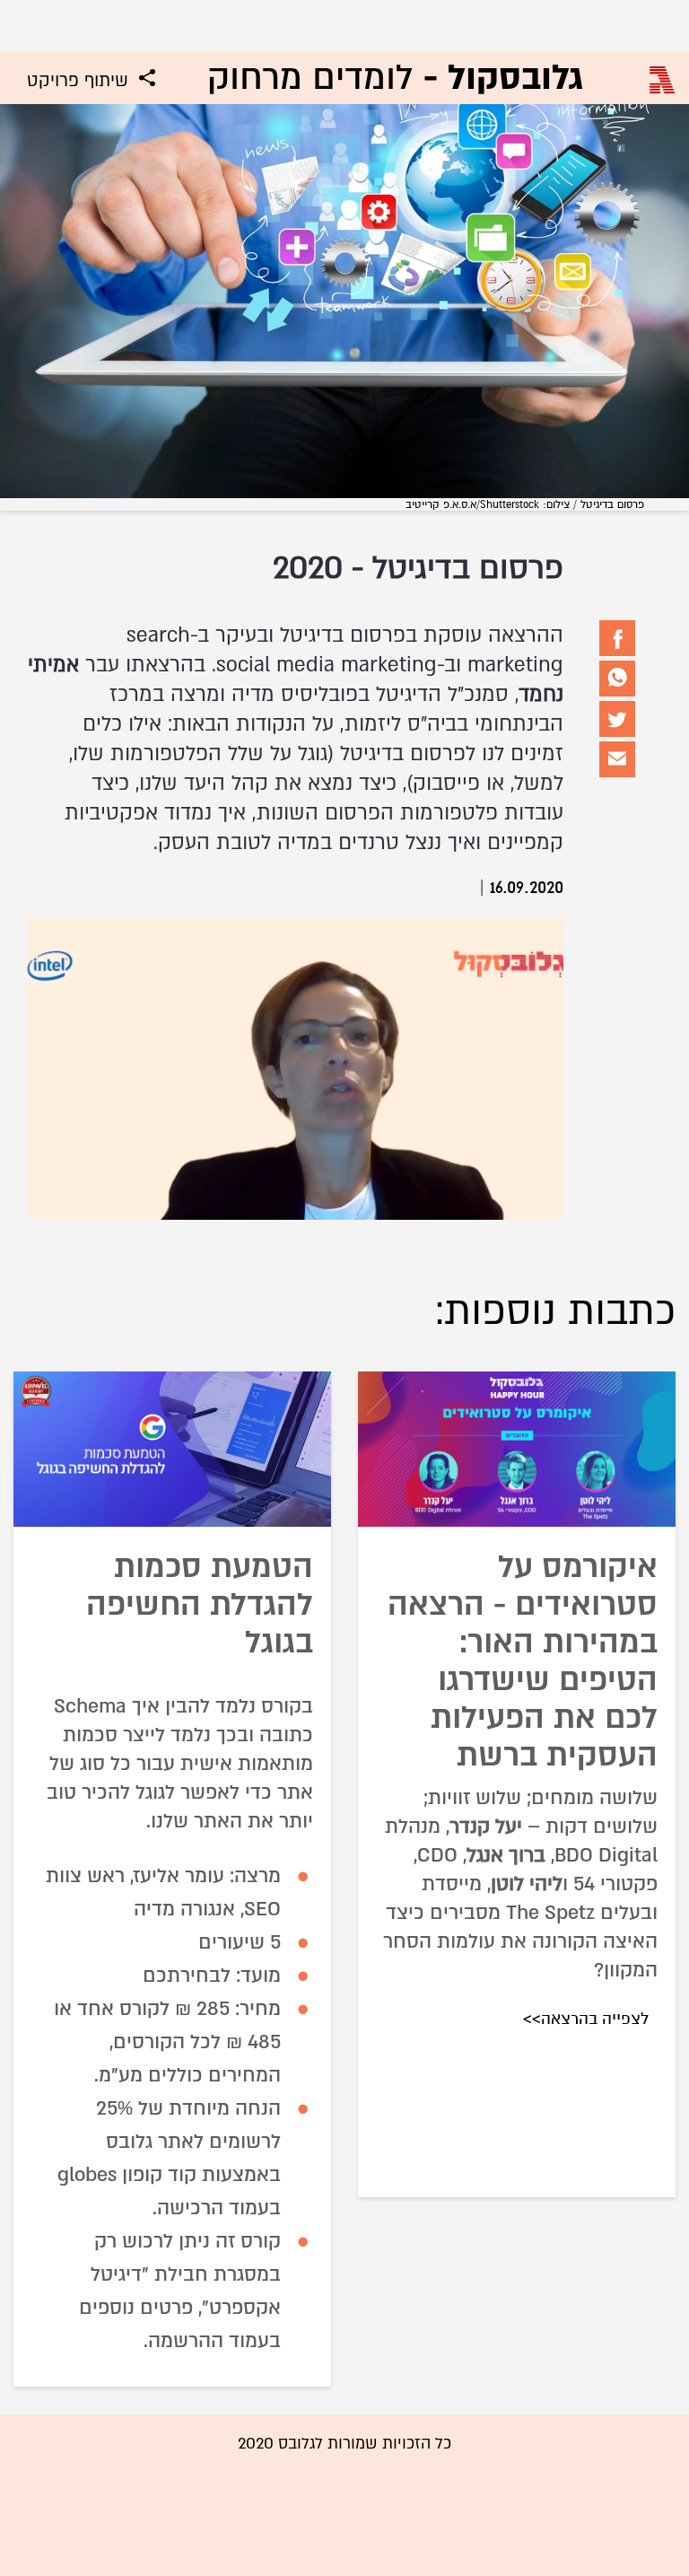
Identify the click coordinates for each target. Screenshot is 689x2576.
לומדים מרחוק (395, 78)
